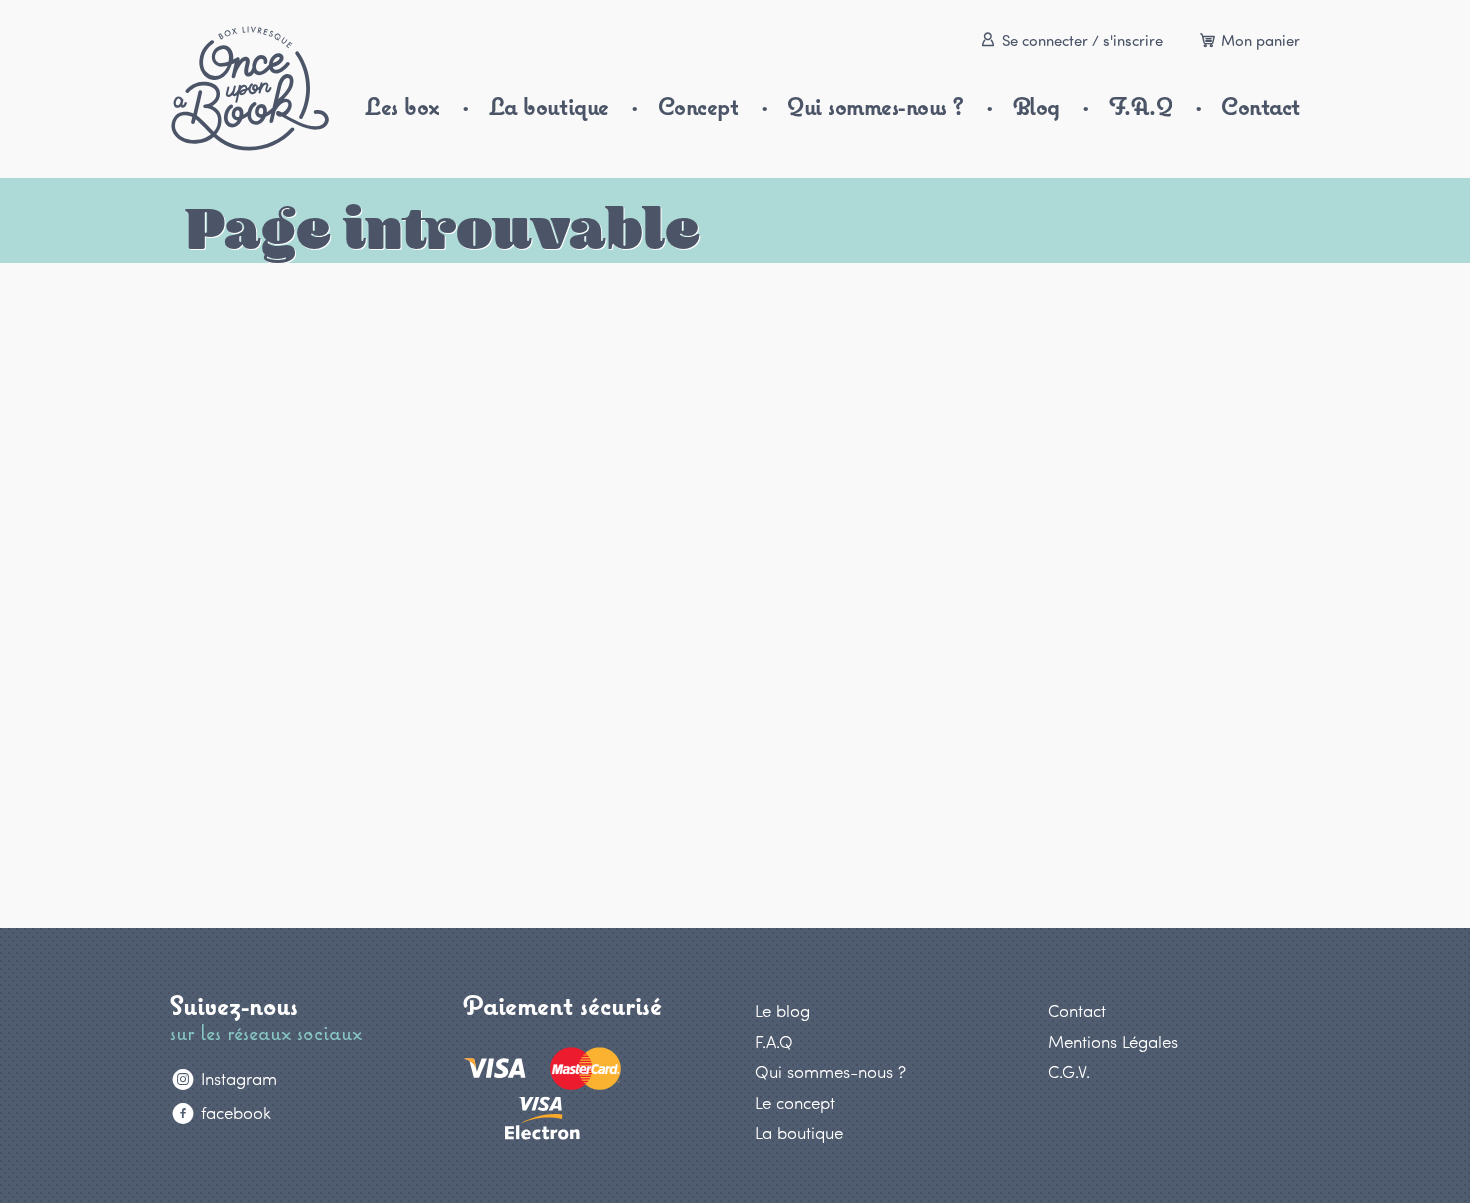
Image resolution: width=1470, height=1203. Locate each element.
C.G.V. (1069, 1071)
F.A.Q (1141, 106)
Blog (1036, 106)
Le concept (795, 1102)
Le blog (782, 1010)
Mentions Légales (1113, 1041)
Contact (1260, 106)
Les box (402, 106)
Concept (698, 106)
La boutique (549, 106)
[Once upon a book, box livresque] (250, 88)
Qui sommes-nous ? (875, 106)
